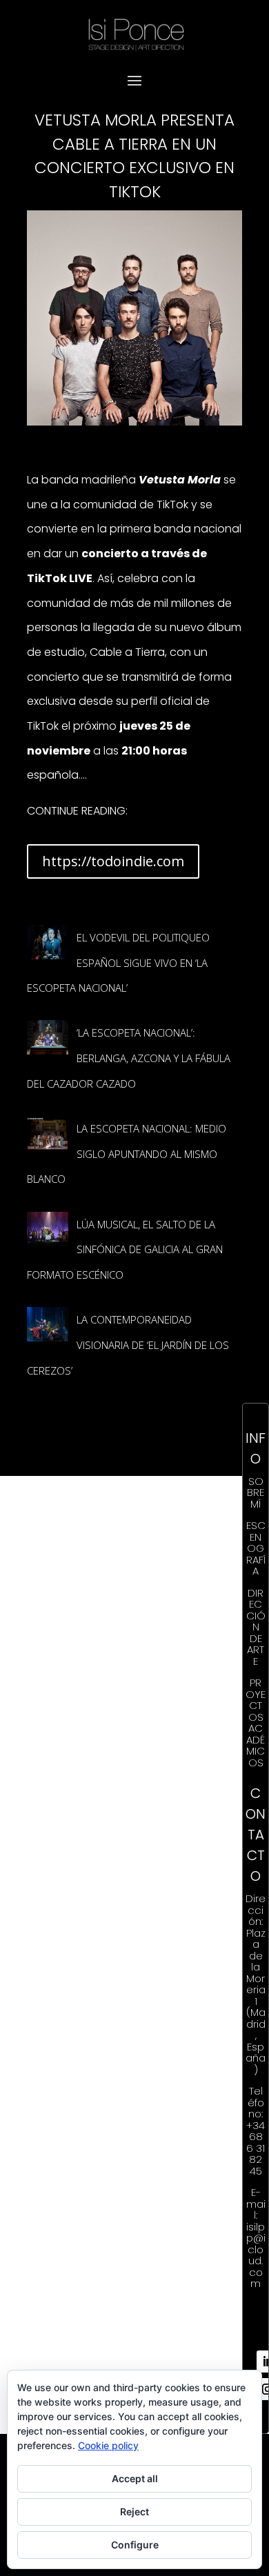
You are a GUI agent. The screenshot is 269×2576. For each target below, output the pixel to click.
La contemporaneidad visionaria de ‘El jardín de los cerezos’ (128, 1345)
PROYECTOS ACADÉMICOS (256, 1723)
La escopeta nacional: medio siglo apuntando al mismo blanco (127, 1154)
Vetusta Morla (180, 480)
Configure (135, 2545)
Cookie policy (108, 2445)
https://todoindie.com (113, 861)
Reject (134, 2512)
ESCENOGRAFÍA (256, 1548)
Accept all (135, 2478)
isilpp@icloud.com (256, 2255)
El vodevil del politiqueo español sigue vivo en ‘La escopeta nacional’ (118, 962)
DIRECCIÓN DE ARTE (256, 1627)
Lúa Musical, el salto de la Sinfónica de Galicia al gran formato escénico (125, 1249)
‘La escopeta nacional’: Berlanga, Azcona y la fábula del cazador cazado (129, 1058)
